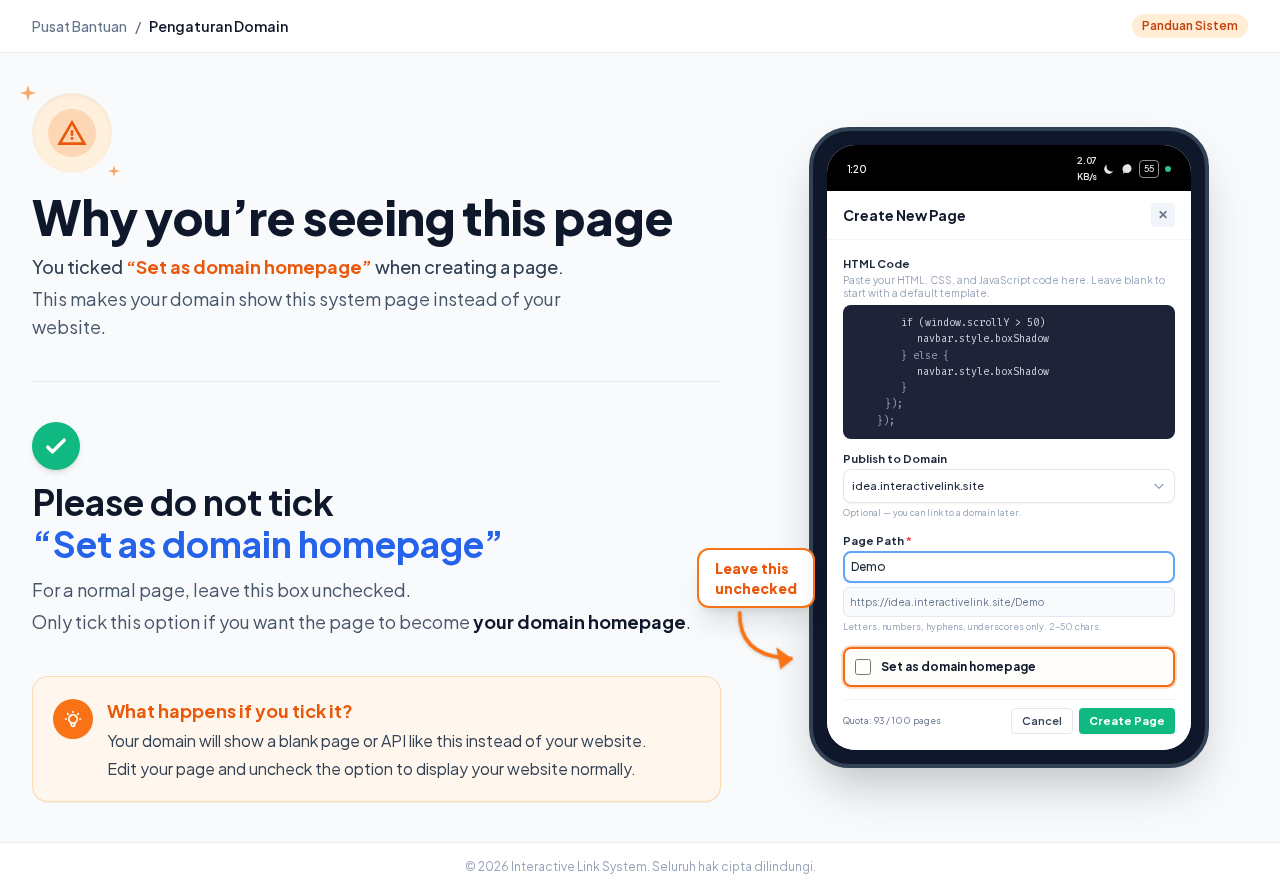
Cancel (1042, 720)
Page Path (877, 540)
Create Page (1127, 720)
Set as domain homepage (958, 666)
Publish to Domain (895, 458)
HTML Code (876, 263)
